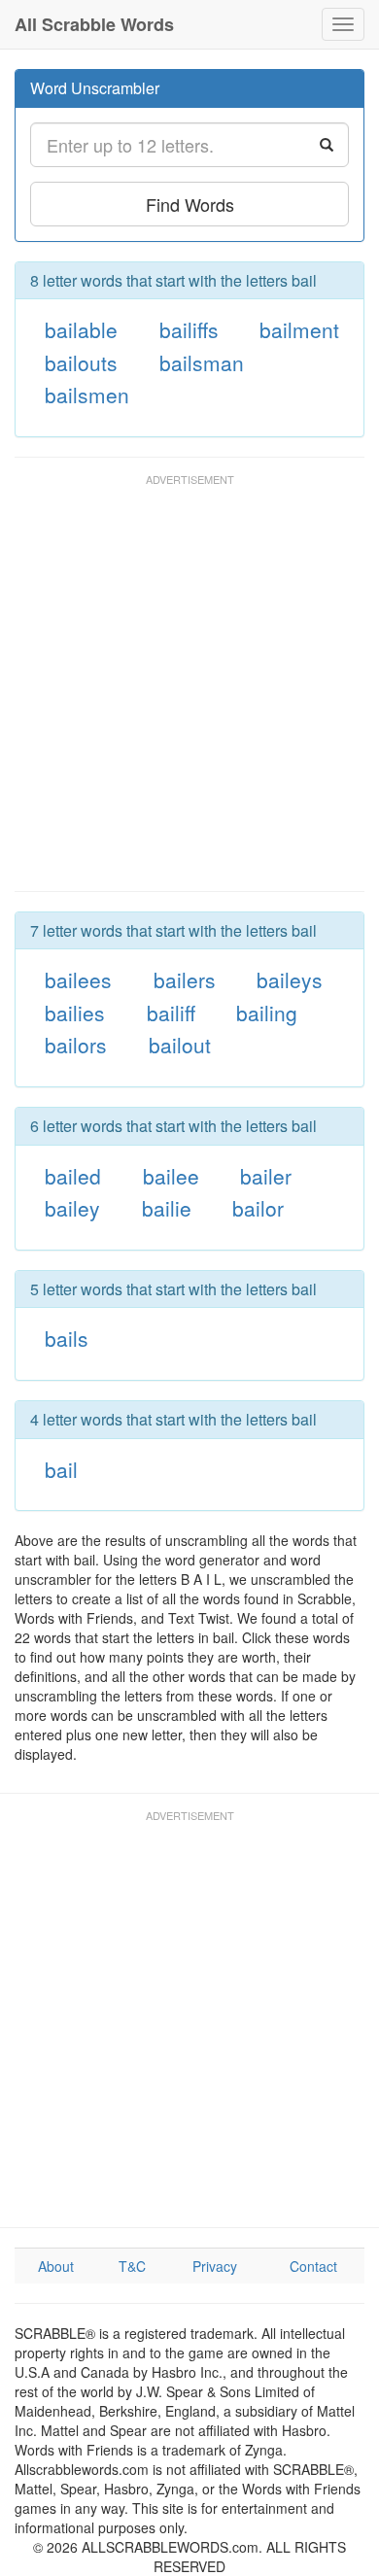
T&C (132, 2266)
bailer (266, 1176)
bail (61, 1469)
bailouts (81, 362)
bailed (73, 1176)
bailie (167, 1208)
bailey (72, 1208)
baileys (290, 979)
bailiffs (189, 329)
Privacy (215, 2266)
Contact (313, 2266)
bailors (76, 1045)
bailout (180, 1045)
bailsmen (87, 395)
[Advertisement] (189, 692)
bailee (171, 1176)
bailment (299, 329)
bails (67, 1338)
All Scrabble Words (94, 24)
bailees (78, 979)
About (56, 2266)
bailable (81, 329)
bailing (267, 1013)
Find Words (190, 204)
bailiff (171, 1013)
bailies (75, 1013)
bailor (258, 1208)
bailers (185, 979)
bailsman (202, 362)
